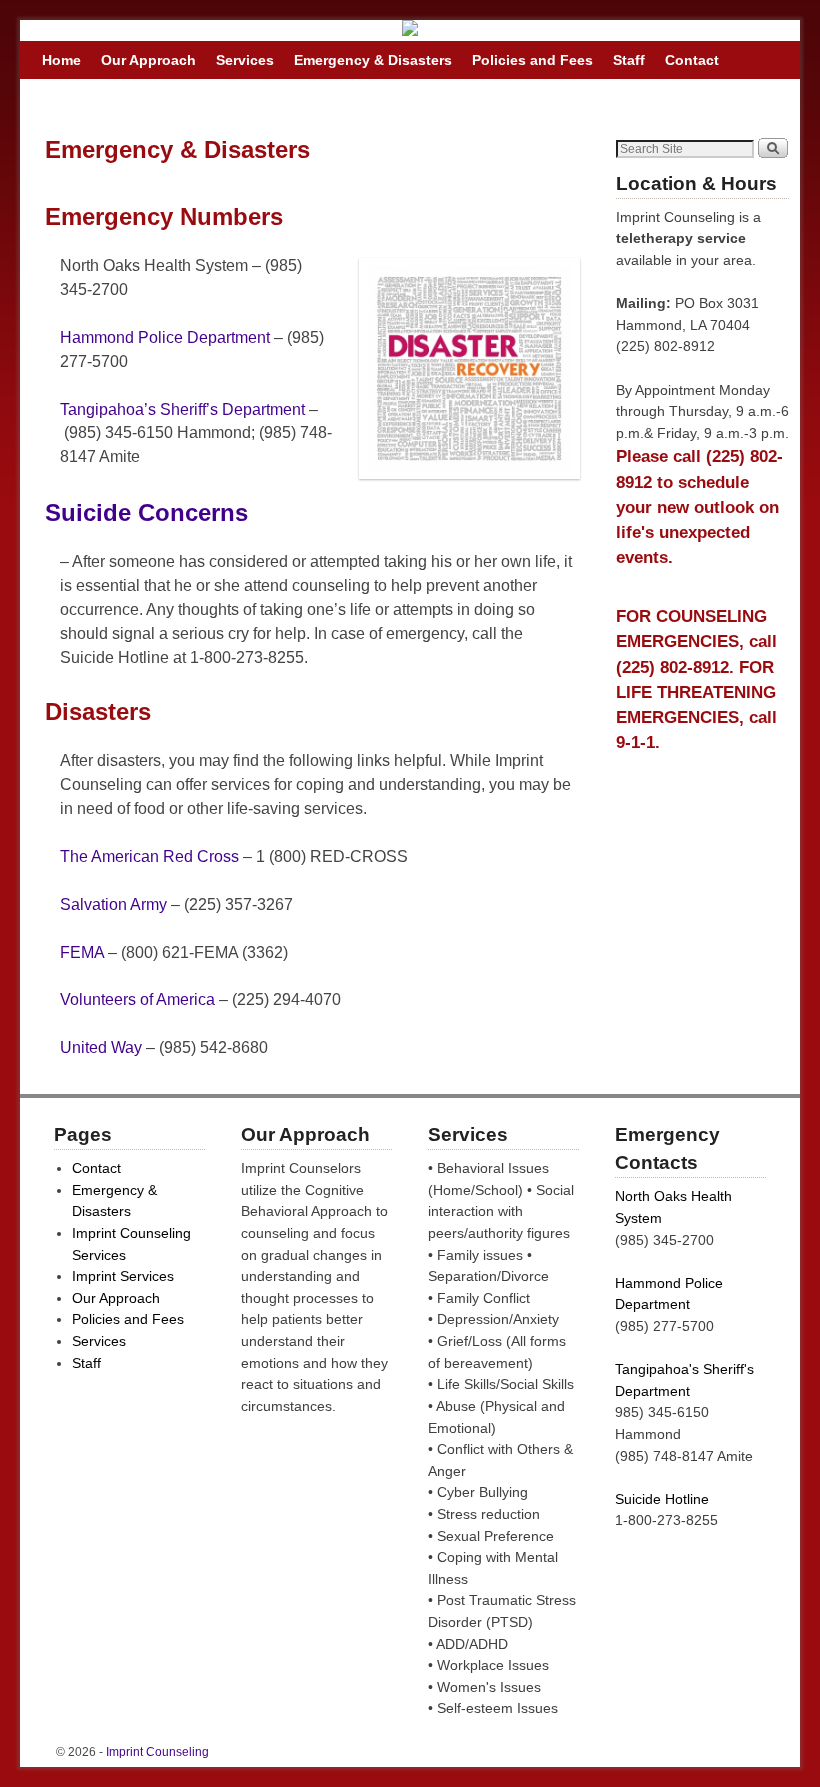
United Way (101, 1047)
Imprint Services (123, 1276)
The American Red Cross (149, 856)
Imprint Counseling (157, 1752)
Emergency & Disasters (373, 60)
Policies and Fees (532, 60)
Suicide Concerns (146, 512)
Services (245, 60)
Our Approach (148, 60)
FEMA (82, 952)
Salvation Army (113, 904)
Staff (629, 60)
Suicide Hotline (662, 1499)
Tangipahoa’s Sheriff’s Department (182, 409)
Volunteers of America (139, 999)
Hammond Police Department (165, 337)
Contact (692, 60)
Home (61, 60)
